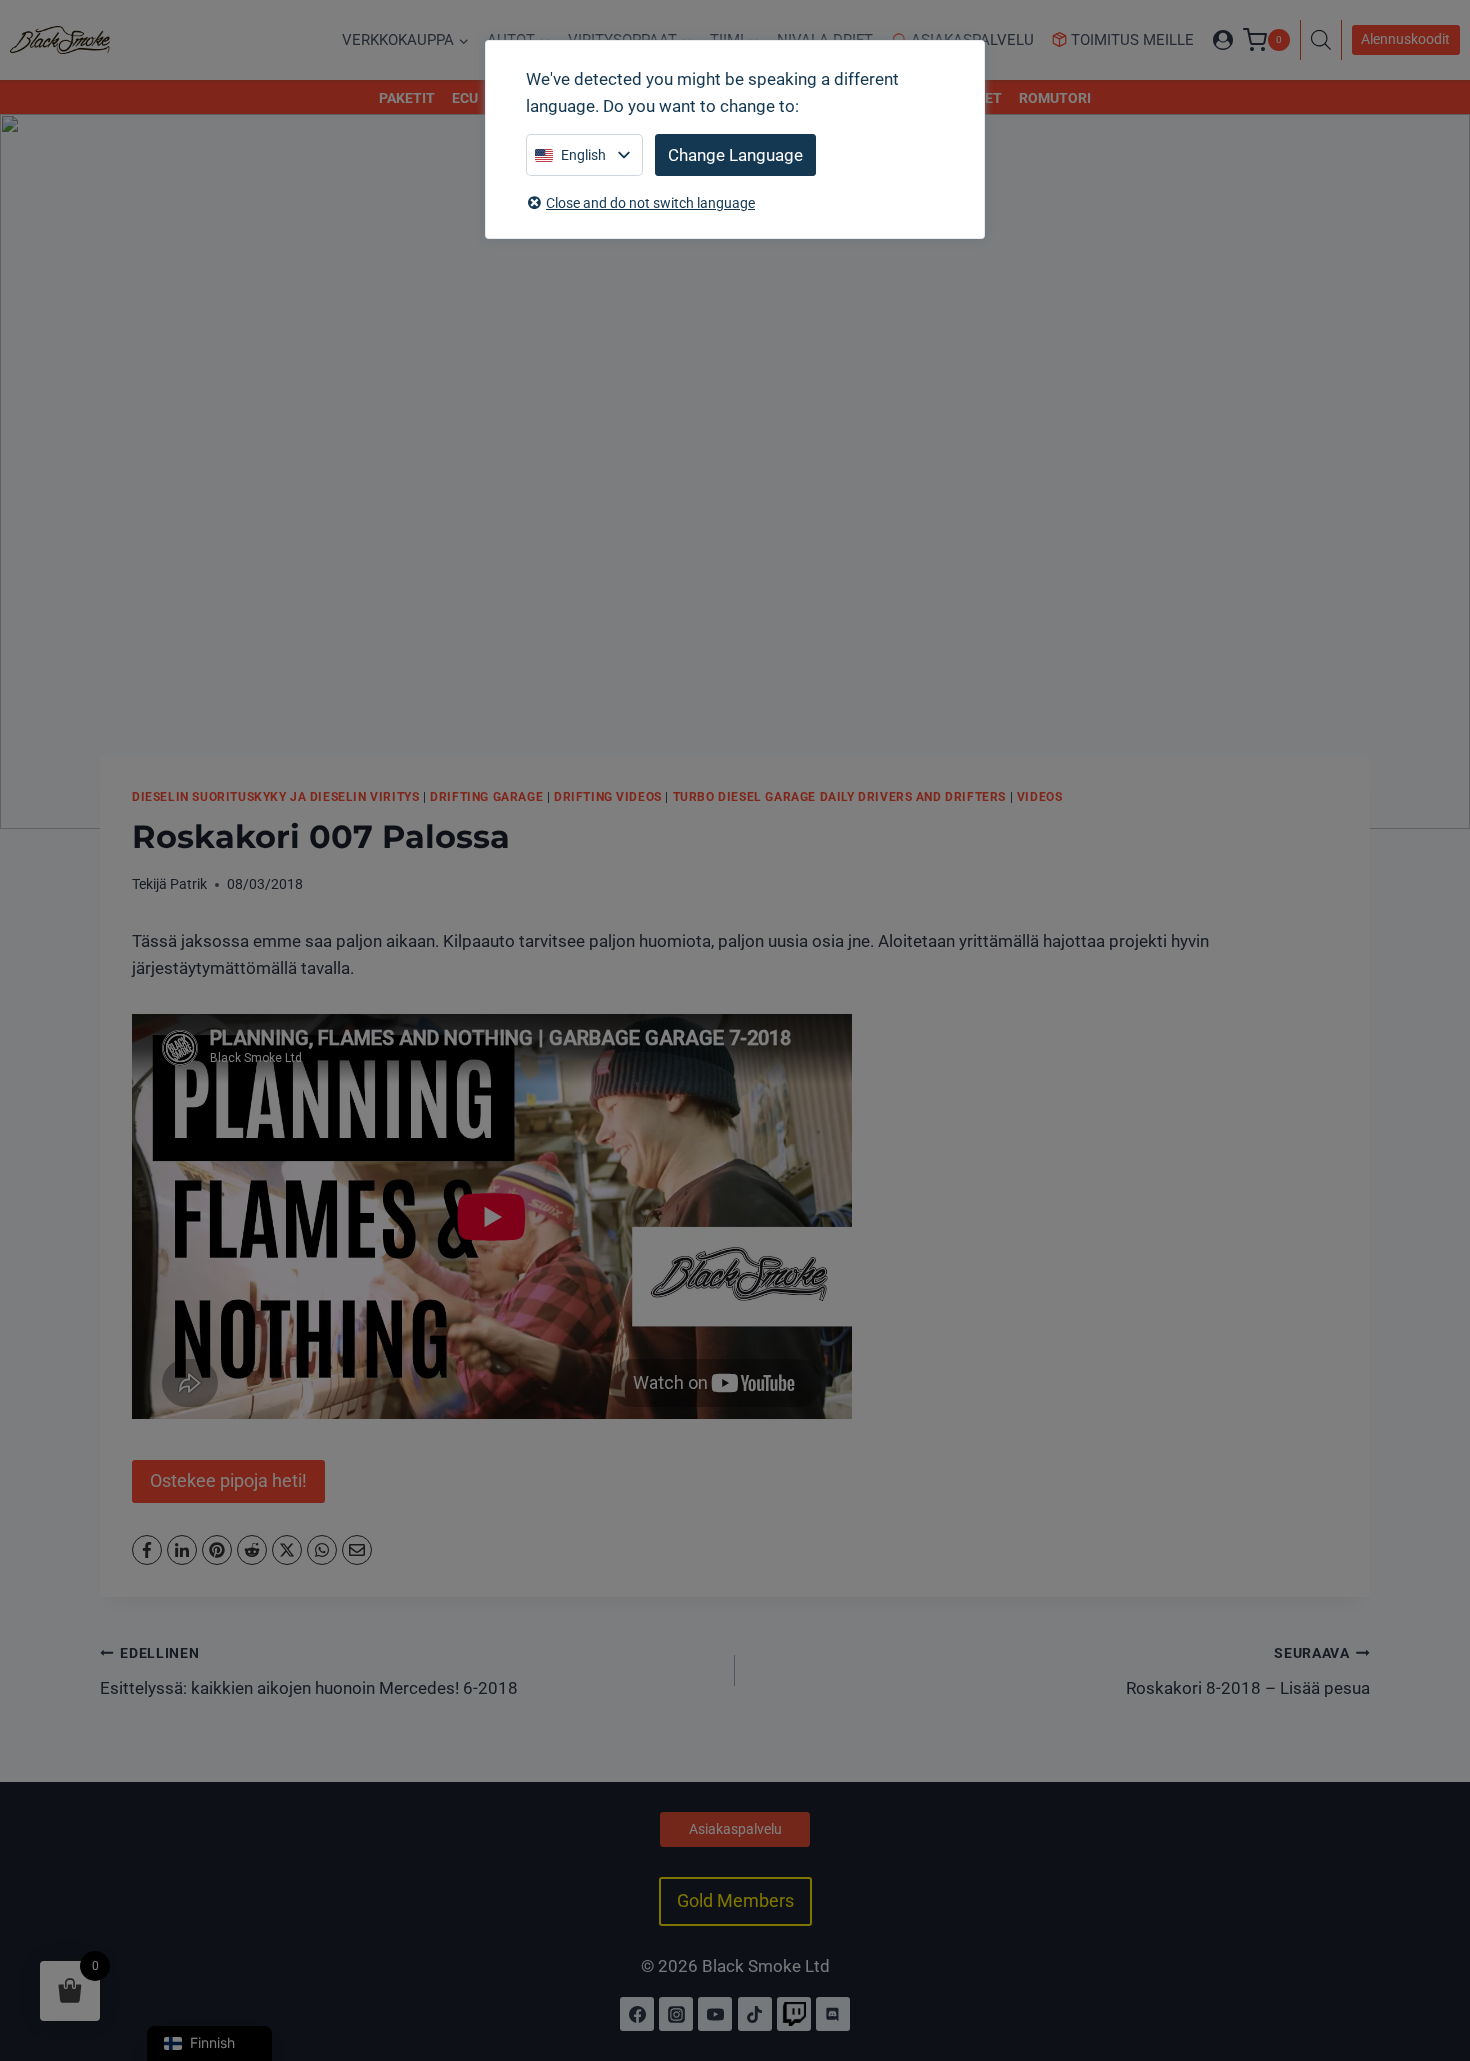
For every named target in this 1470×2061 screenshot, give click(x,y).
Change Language (735, 155)
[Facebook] (147, 1550)
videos (1040, 797)
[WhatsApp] (322, 1550)
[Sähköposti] (357, 1550)
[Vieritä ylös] (1433, 1959)
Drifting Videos (608, 797)
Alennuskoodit (1405, 39)
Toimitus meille (1132, 40)
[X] (287, 1550)
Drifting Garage (486, 797)
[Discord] (833, 2014)
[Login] (1223, 40)
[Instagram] (676, 2014)
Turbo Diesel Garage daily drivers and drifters (839, 797)
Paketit (407, 98)
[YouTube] (715, 2014)
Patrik (188, 884)
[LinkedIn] (182, 1550)
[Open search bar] (1326, 40)
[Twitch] (794, 2014)
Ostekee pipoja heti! (228, 1480)
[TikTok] (755, 2014)
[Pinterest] (217, 1550)
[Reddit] (252, 1550)
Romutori (1055, 98)
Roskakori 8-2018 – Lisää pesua (1248, 1671)
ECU (465, 98)
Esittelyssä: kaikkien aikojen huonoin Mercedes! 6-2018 (309, 1671)
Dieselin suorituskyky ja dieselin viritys (275, 797)
